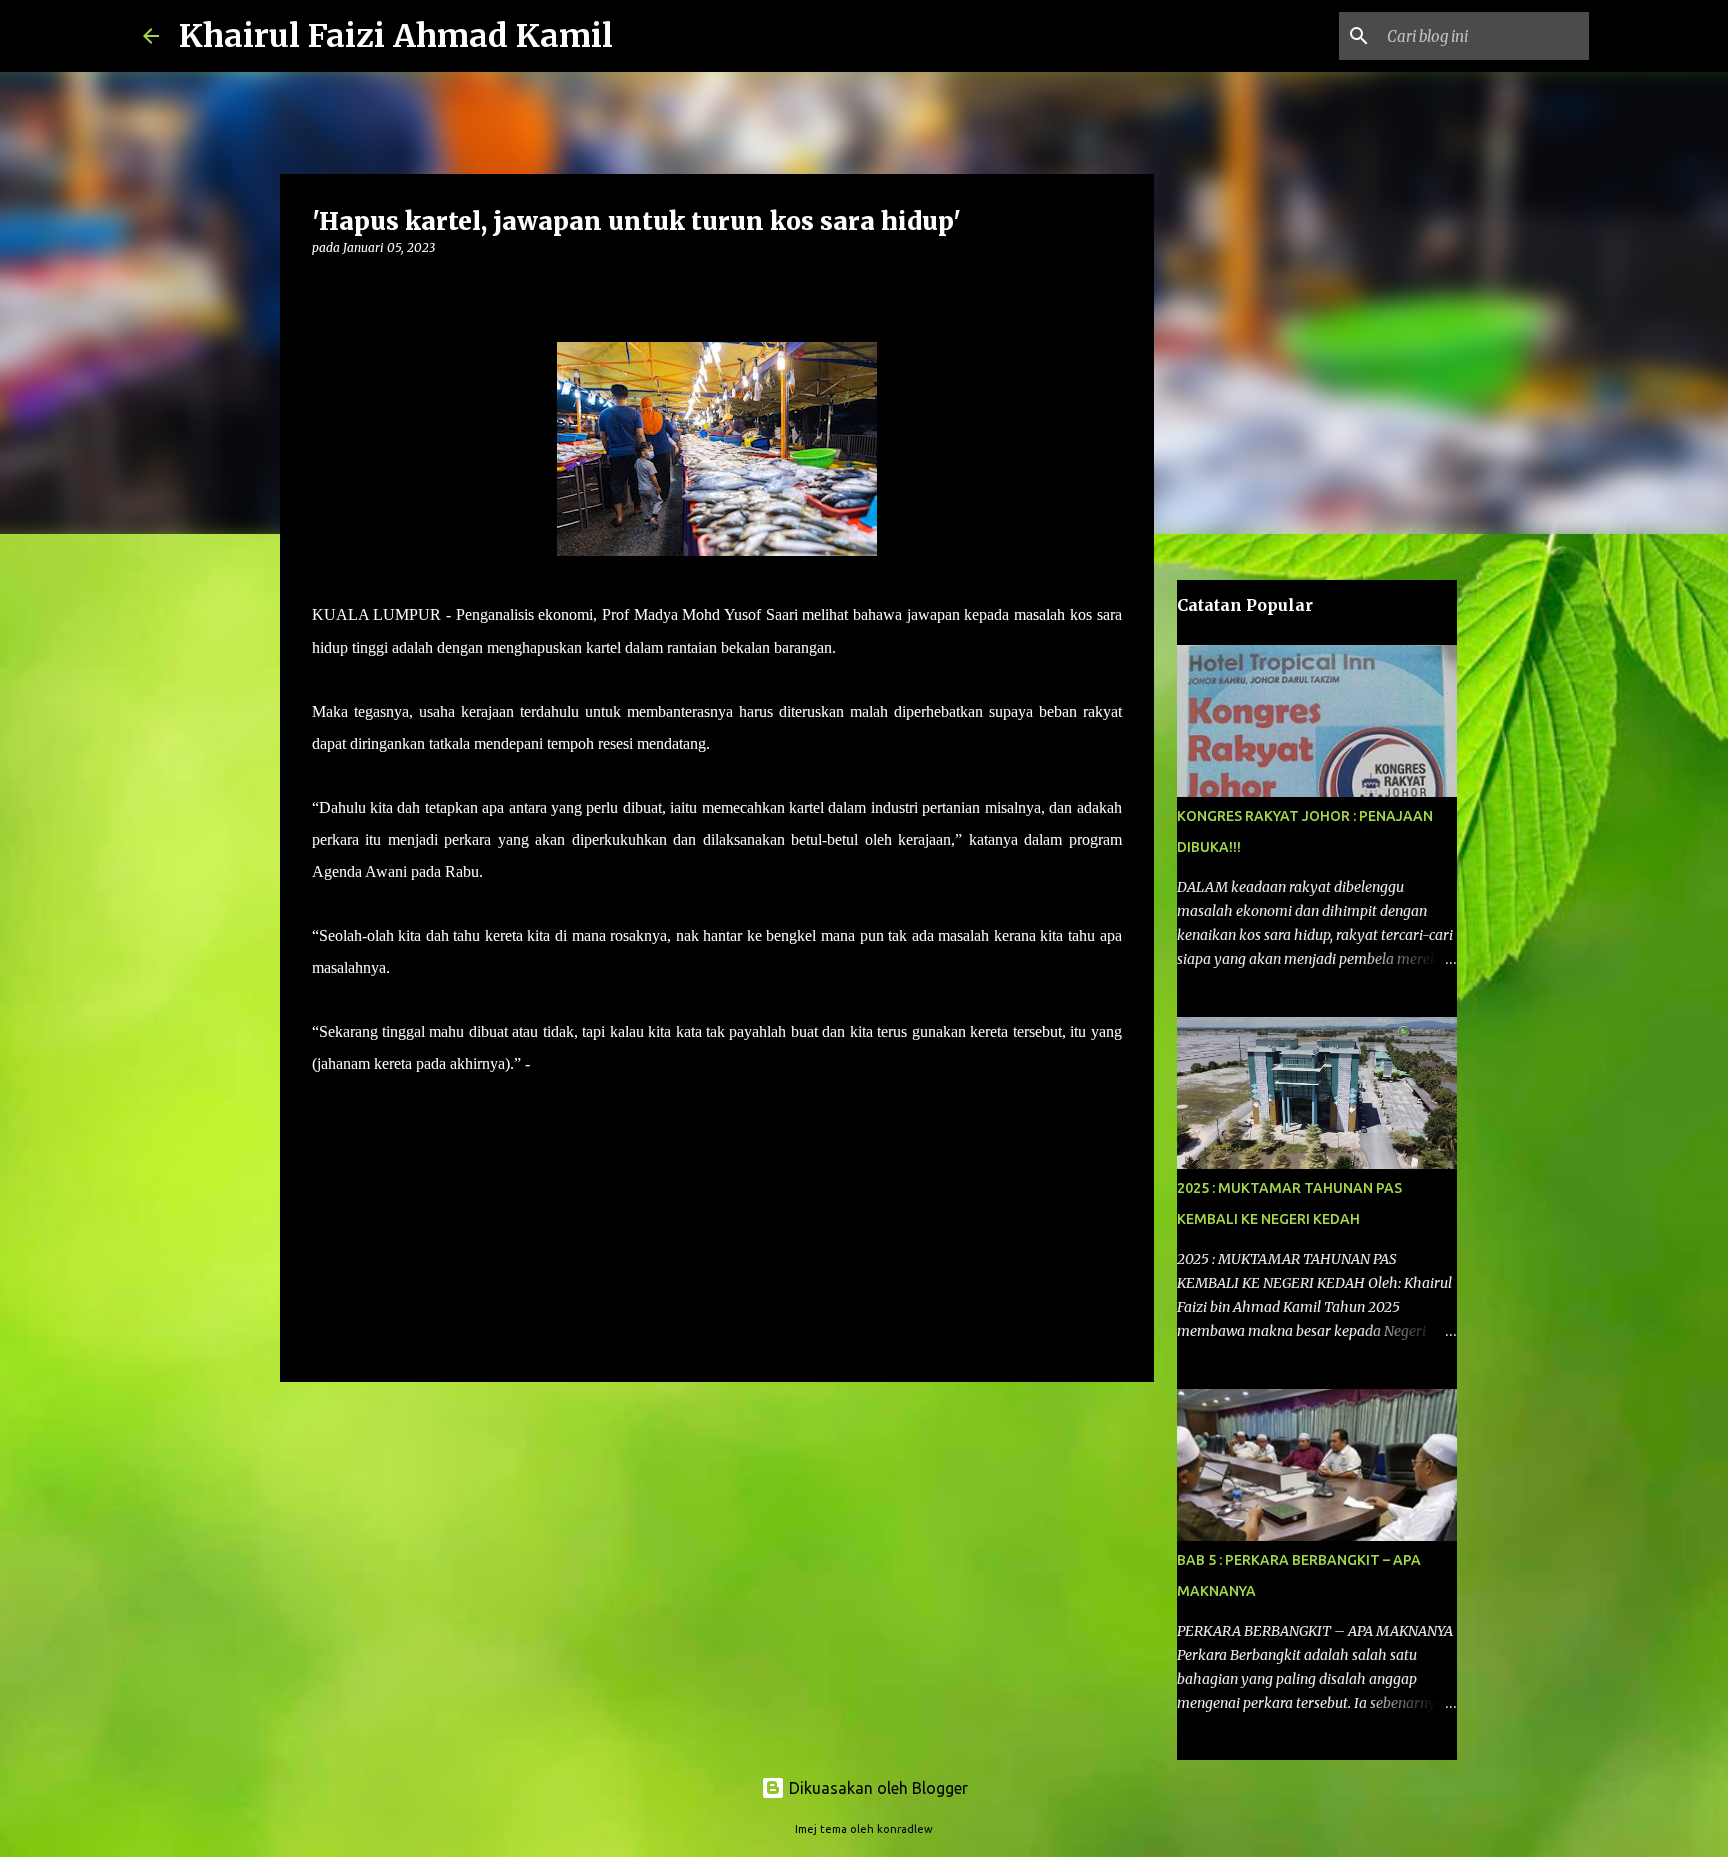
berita (340, 1121)
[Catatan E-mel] (324, 1099)
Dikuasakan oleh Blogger (876, 1788)
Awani (554, 1063)
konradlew (905, 1829)
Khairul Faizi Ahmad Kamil (396, 36)
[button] (324, 288)
